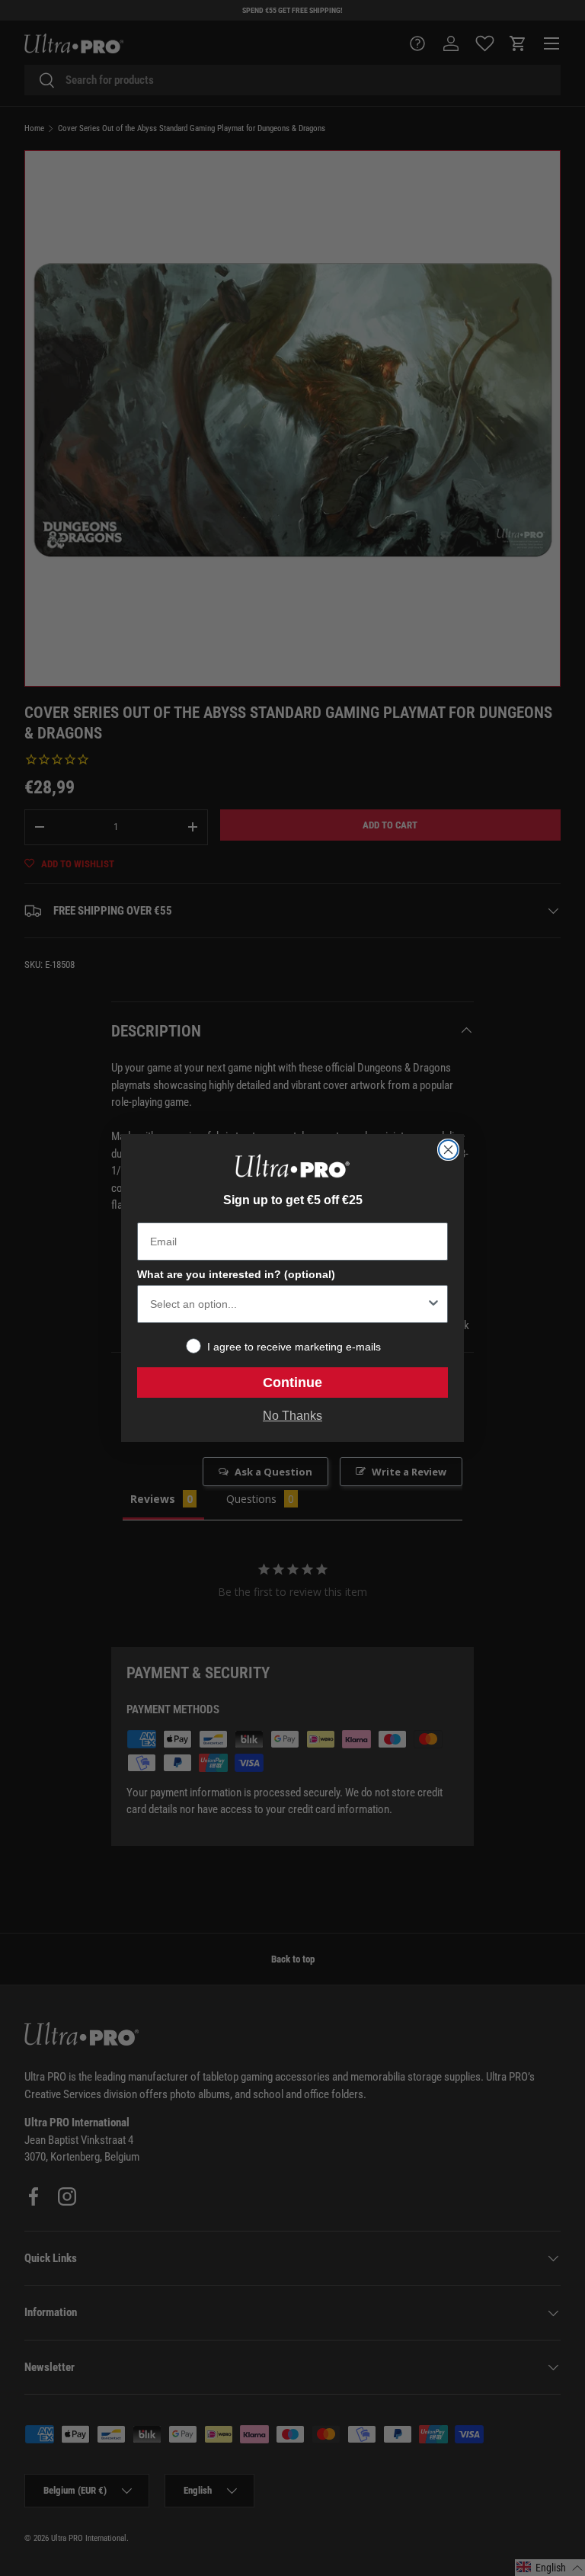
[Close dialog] (448, 1150)
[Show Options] (433, 1304)
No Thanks (292, 1416)
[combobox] (288, 1304)
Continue (292, 1383)
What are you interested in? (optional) (236, 1274)
